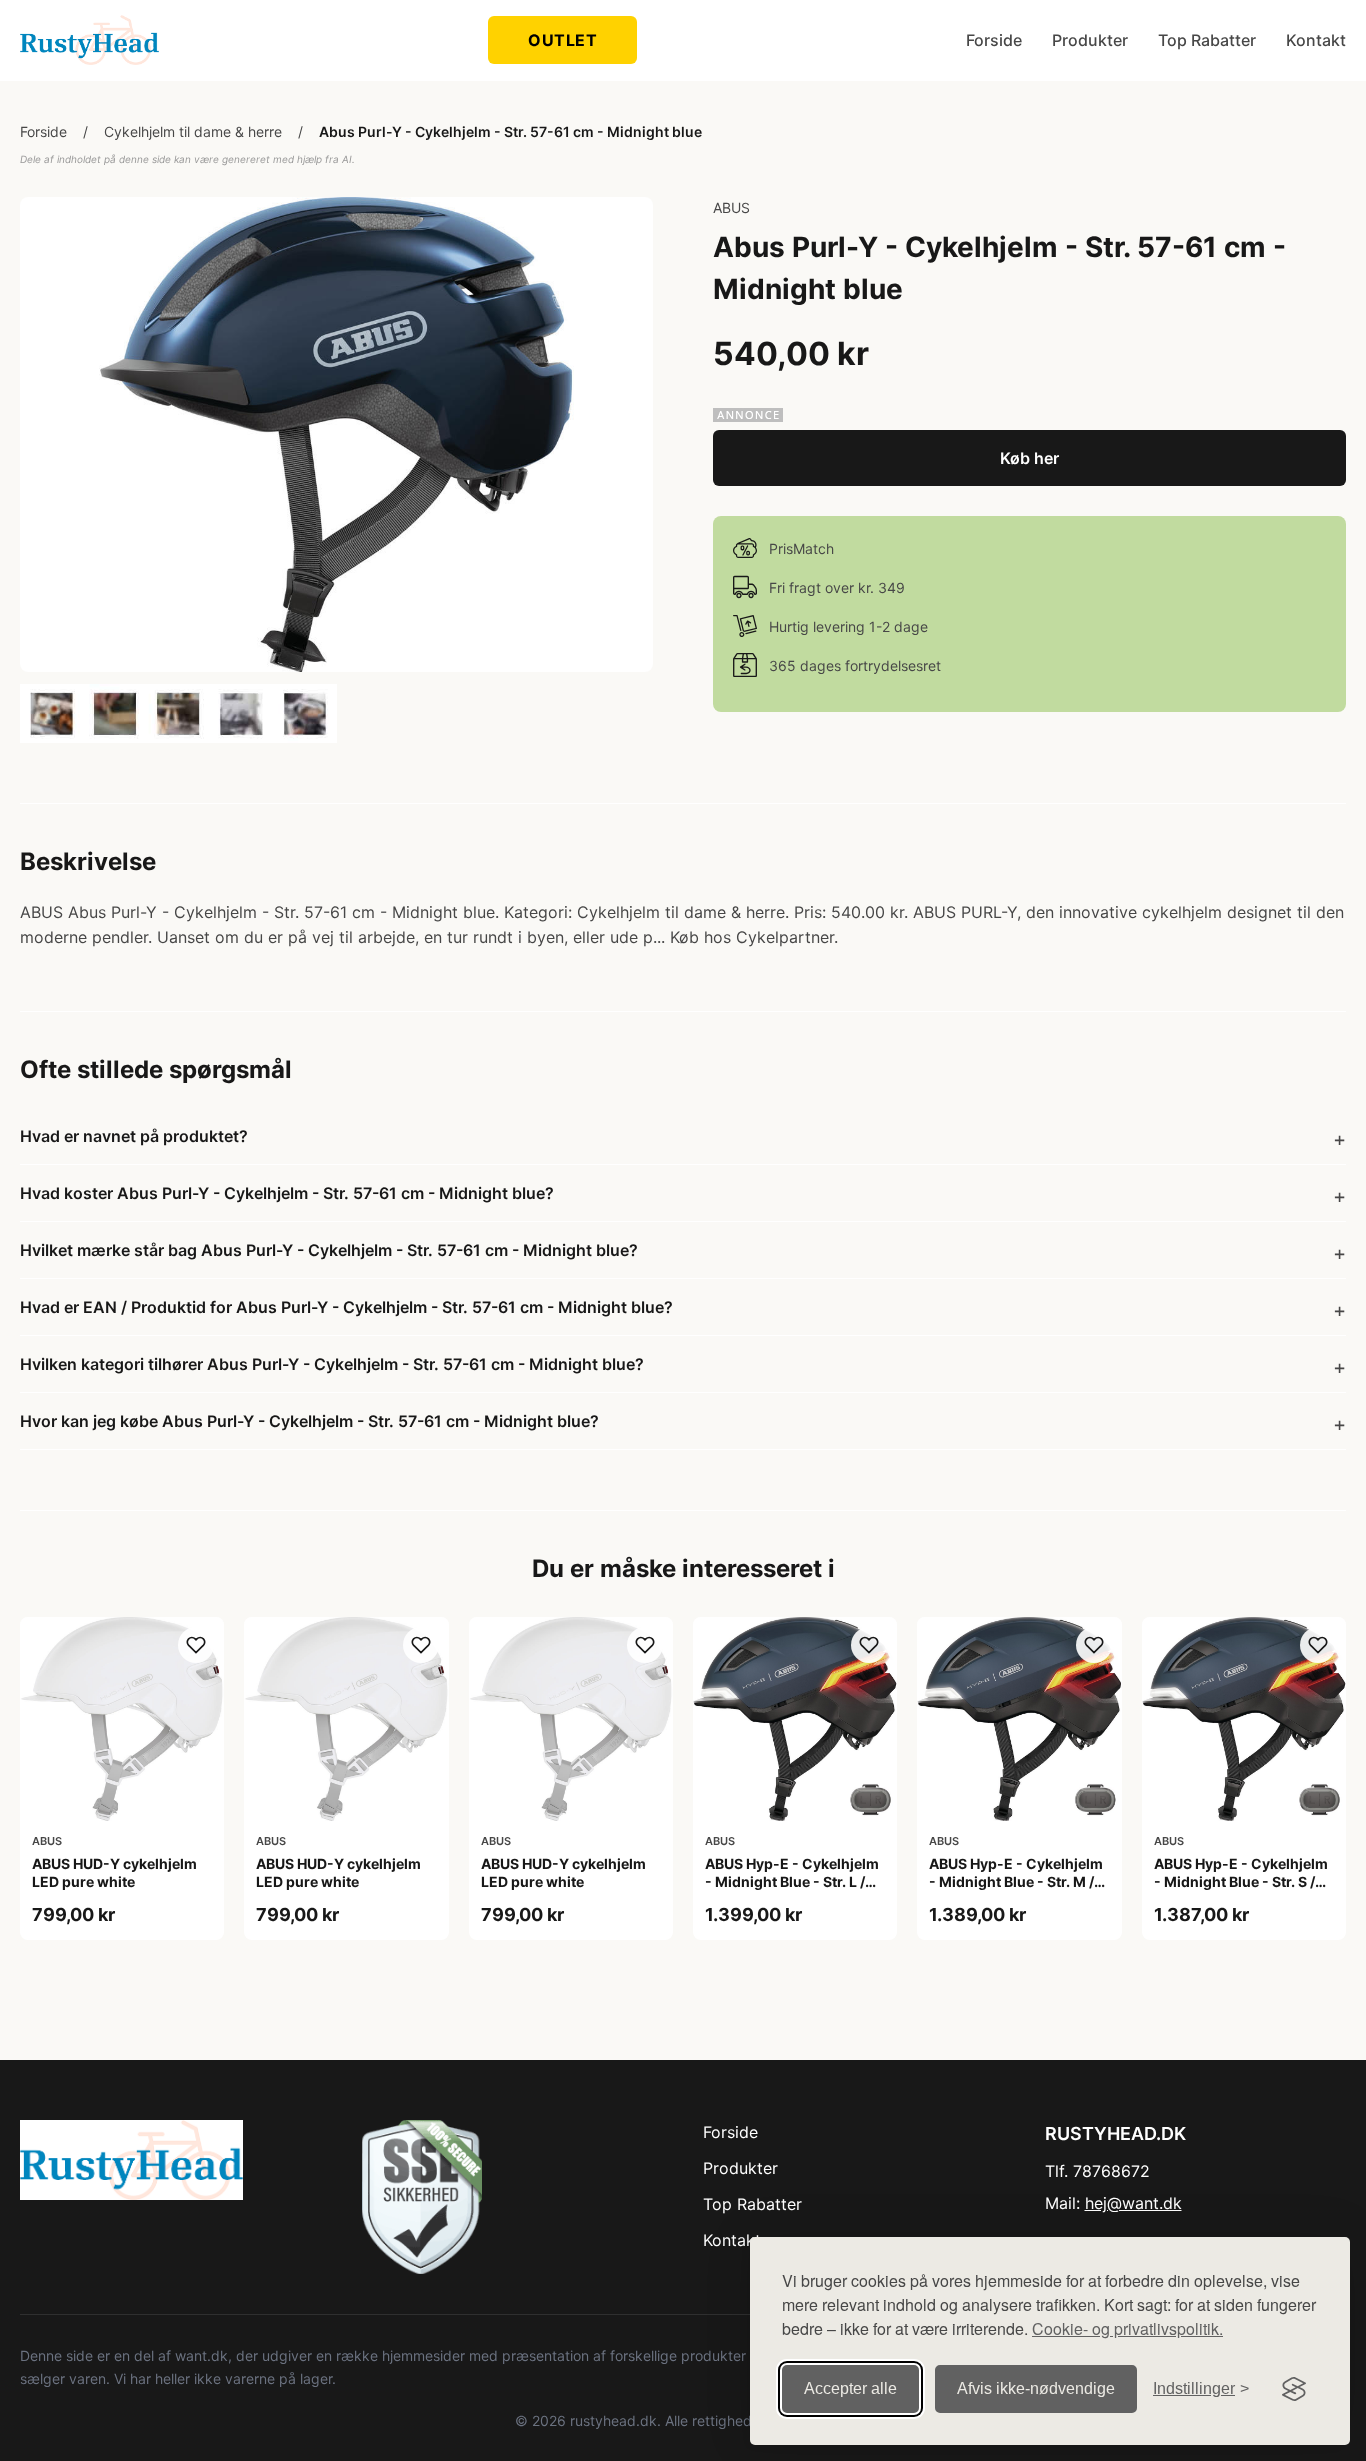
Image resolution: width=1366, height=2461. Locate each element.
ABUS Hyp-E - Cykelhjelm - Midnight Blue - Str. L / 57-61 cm (792, 1881)
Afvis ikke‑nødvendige (1036, 2388)
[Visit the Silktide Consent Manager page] (1294, 2389)
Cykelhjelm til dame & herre (193, 131)
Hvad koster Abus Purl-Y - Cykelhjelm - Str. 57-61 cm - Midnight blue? (287, 1193)
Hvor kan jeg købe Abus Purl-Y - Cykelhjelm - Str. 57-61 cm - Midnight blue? (309, 1421)
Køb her (1029, 458)
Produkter (1090, 40)
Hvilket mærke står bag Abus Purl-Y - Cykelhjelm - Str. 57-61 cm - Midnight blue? (329, 1250)
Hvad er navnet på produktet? (134, 1136)
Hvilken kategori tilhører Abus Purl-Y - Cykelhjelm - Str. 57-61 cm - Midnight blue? (332, 1364)
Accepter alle (850, 2388)
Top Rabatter (1207, 40)
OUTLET (562, 40)
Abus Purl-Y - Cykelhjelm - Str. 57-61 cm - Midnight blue (510, 131)
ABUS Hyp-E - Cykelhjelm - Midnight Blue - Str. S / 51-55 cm (1241, 1881)
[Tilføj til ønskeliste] (196, 1645)
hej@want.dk (1133, 2203)
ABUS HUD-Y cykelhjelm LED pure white (114, 1872)
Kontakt (1316, 40)
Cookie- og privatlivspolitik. (1127, 2328)
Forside (994, 40)
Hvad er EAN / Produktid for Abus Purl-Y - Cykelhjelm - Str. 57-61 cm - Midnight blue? (346, 1307)
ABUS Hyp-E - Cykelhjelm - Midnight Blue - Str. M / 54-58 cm (1016, 1881)
